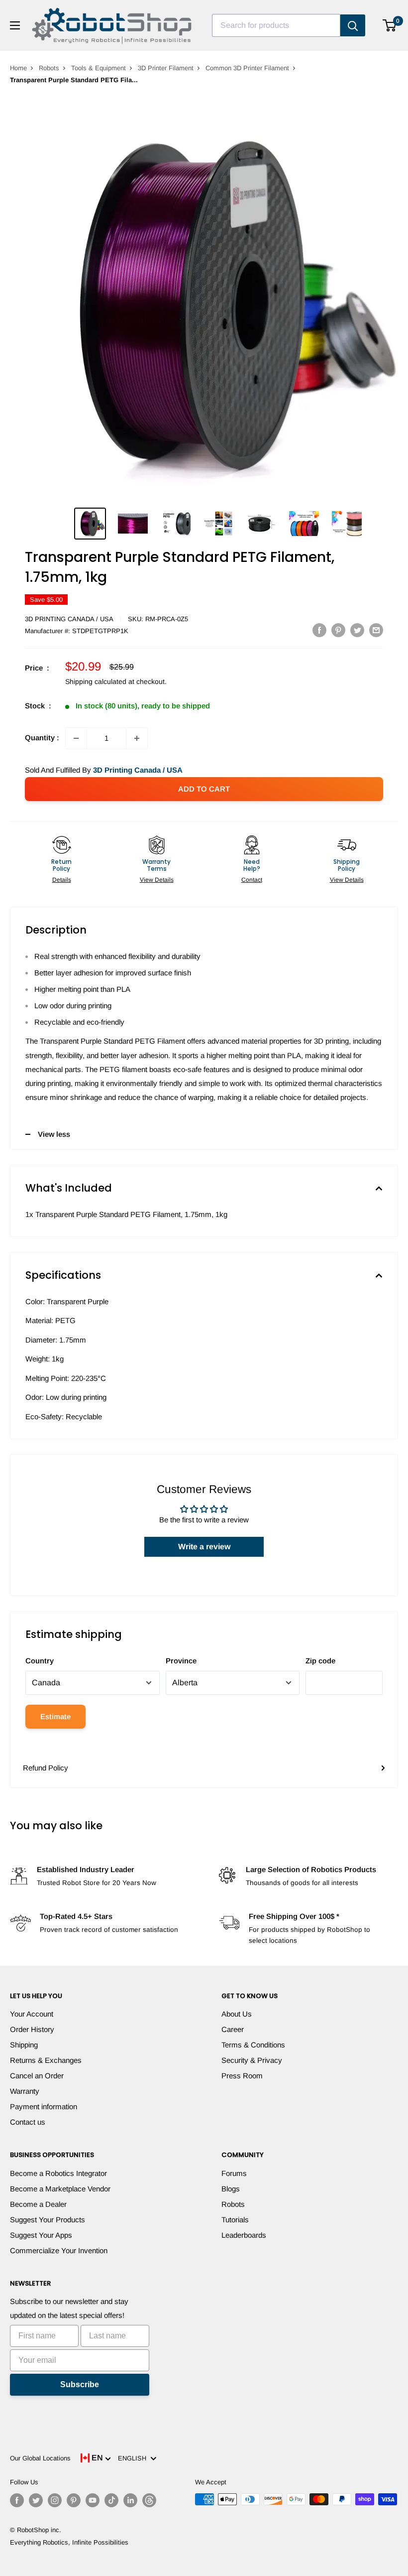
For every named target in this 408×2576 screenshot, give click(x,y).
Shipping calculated (96, 681)
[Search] (353, 25)
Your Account (32, 2014)
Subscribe (80, 2384)
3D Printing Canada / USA (69, 619)
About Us (237, 2014)
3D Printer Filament (166, 68)
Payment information (44, 2106)
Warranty (25, 2091)
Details (62, 880)
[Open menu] (15, 25)
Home (18, 68)
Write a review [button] (204, 1547)
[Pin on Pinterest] (338, 630)
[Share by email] (376, 630)
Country (40, 1661)
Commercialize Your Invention (59, 2250)
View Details (157, 880)
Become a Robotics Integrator (58, 2173)
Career (233, 2029)
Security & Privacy (252, 2060)
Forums (234, 2173)
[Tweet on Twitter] (357, 630)
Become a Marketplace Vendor (60, 2189)
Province (181, 1661)
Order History (32, 2029)
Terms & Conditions (253, 2045)
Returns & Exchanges (46, 2060)
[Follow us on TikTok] (111, 2500)
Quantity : (42, 738)
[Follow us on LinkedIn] (130, 2500)
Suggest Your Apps (41, 2235)
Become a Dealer (38, 2204)
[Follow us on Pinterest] (74, 2500)
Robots (49, 68)
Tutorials (235, 2220)
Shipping (24, 2045)
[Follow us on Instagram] (55, 2500)
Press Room (242, 2076)
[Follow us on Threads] (149, 2500)
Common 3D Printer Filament (247, 68)
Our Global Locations (40, 2458)
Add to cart (204, 789)
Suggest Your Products (48, 2220)
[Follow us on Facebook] (17, 2500)
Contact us (28, 2122)
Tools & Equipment (99, 68)
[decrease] (76, 738)
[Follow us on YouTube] (93, 2500)
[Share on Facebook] (319, 630)
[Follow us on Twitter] (36, 2500)
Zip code (320, 1661)
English (134, 2458)
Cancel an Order (37, 2076)
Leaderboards (244, 2235)
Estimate (55, 1716)
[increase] (137, 738)
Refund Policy (46, 1768)
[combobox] (276, 25)
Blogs (231, 2189)
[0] (390, 25)
